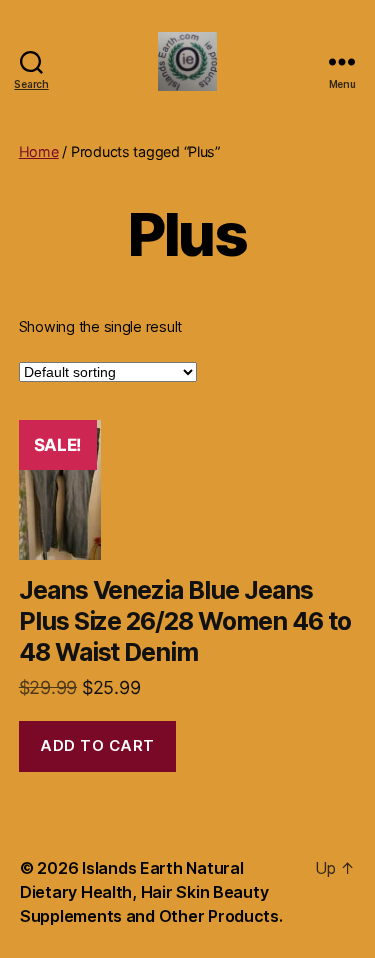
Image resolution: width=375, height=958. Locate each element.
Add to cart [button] (97, 745)
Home (39, 151)
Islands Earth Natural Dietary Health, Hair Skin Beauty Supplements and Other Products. (151, 892)
